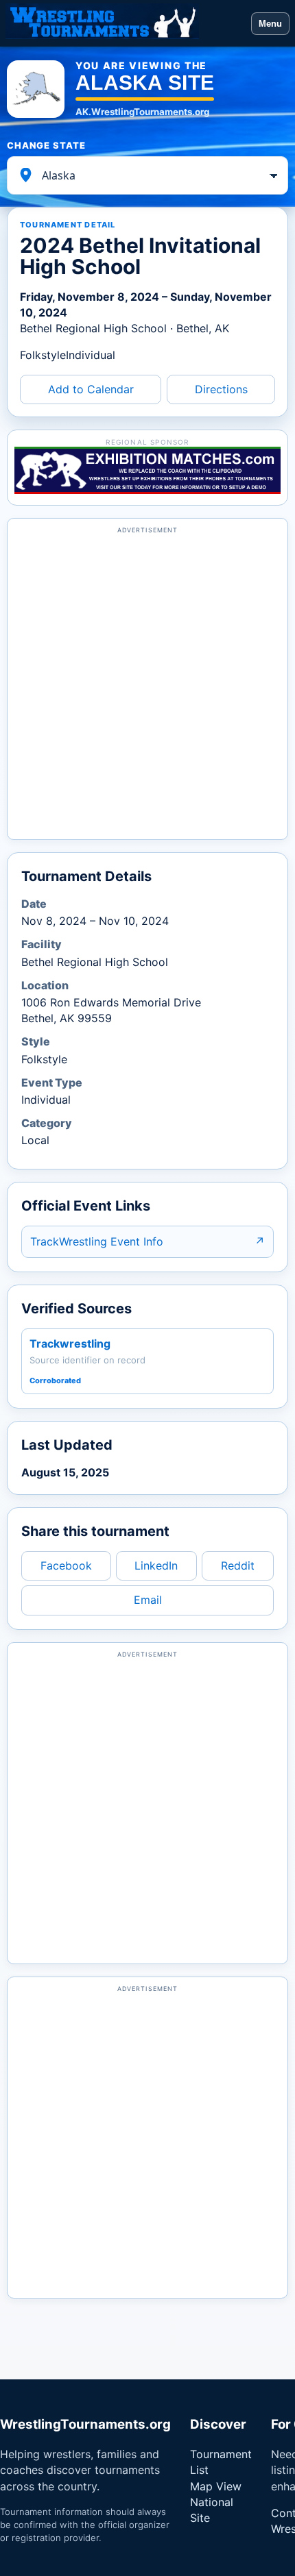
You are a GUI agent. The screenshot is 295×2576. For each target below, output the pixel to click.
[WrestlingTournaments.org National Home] (126, 23)
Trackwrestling (70, 1343)
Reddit (238, 1565)
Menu (270, 24)
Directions (221, 389)
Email (148, 1600)
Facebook (66, 1565)
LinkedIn (156, 1565)
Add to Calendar (91, 389)
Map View (216, 2486)
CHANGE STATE (46, 145)
